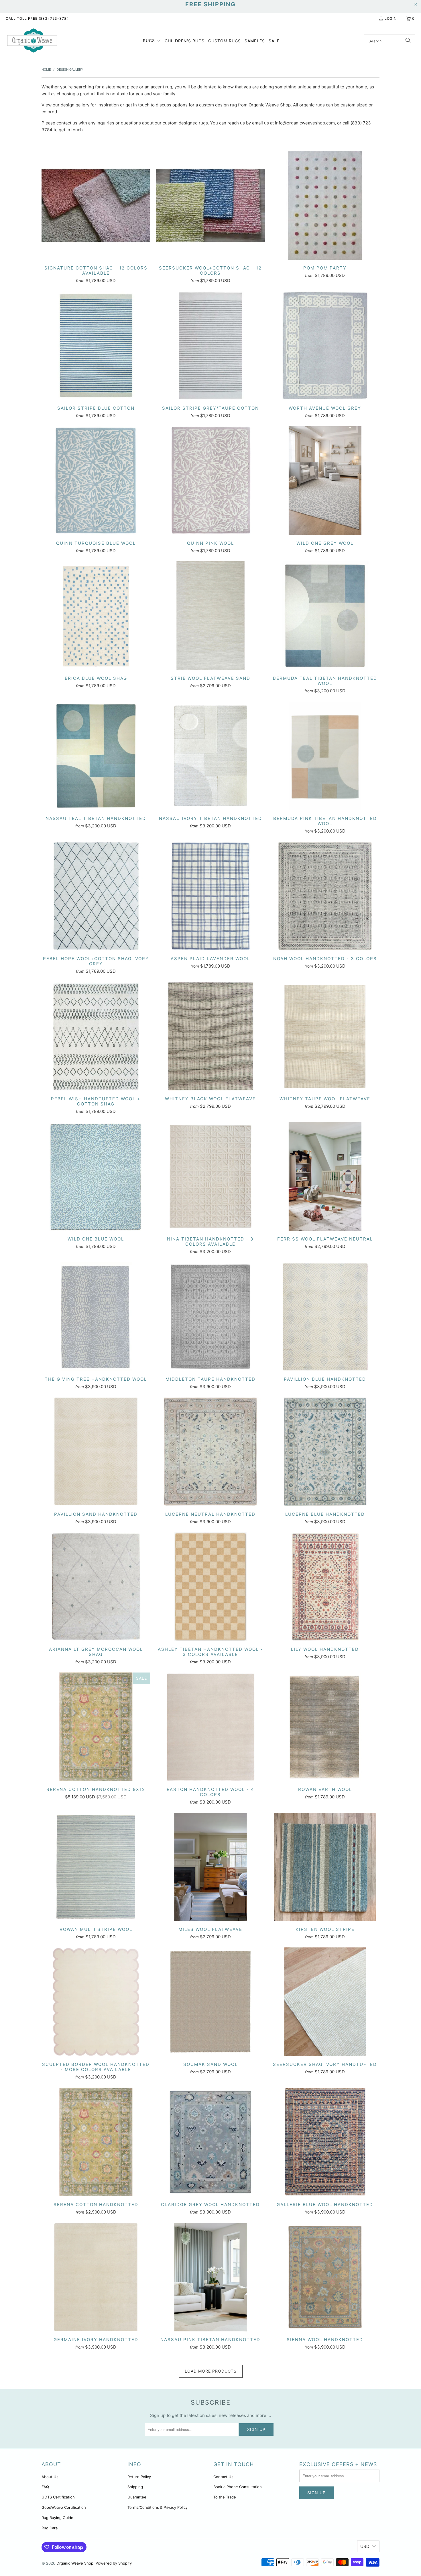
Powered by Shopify (114, 2563)
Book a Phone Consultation (238, 2487)
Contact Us (223, 2477)
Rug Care (50, 2528)
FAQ (45, 2487)
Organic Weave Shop (75, 2563)
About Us (50, 2477)
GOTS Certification (58, 2497)
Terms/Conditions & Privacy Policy (158, 2507)
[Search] (408, 41)
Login (391, 18)
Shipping (135, 2487)
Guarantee (137, 2497)
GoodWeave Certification (64, 2507)
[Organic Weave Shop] (32, 41)
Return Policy (139, 2477)
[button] (152, 41)
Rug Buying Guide (57, 2518)
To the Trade (225, 2497)
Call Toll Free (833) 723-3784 (37, 18)
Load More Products (211, 2371)
